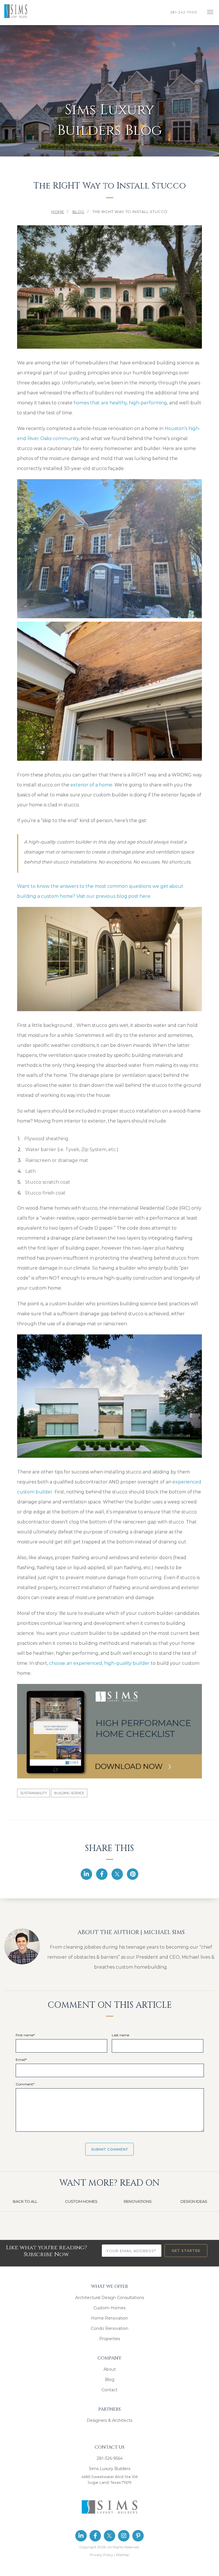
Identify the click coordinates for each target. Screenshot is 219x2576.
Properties (110, 2339)
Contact (109, 2390)
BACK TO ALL (25, 2201)
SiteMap (122, 2555)
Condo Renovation (110, 2328)
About (110, 2369)
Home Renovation (109, 2318)
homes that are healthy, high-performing (120, 403)
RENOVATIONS (138, 2201)
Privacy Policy (102, 2555)
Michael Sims (164, 1932)
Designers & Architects (109, 2420)
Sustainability (34, 1793)
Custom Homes (109, 2308)
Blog (110, 2380)
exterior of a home (91, 785)
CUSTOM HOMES (81, 2201)
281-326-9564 (110, 2458)
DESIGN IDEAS (194, 2201)
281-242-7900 (185, 12)
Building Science (69, 1793)
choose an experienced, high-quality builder (99, 1663)
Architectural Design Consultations (110, 2298)
